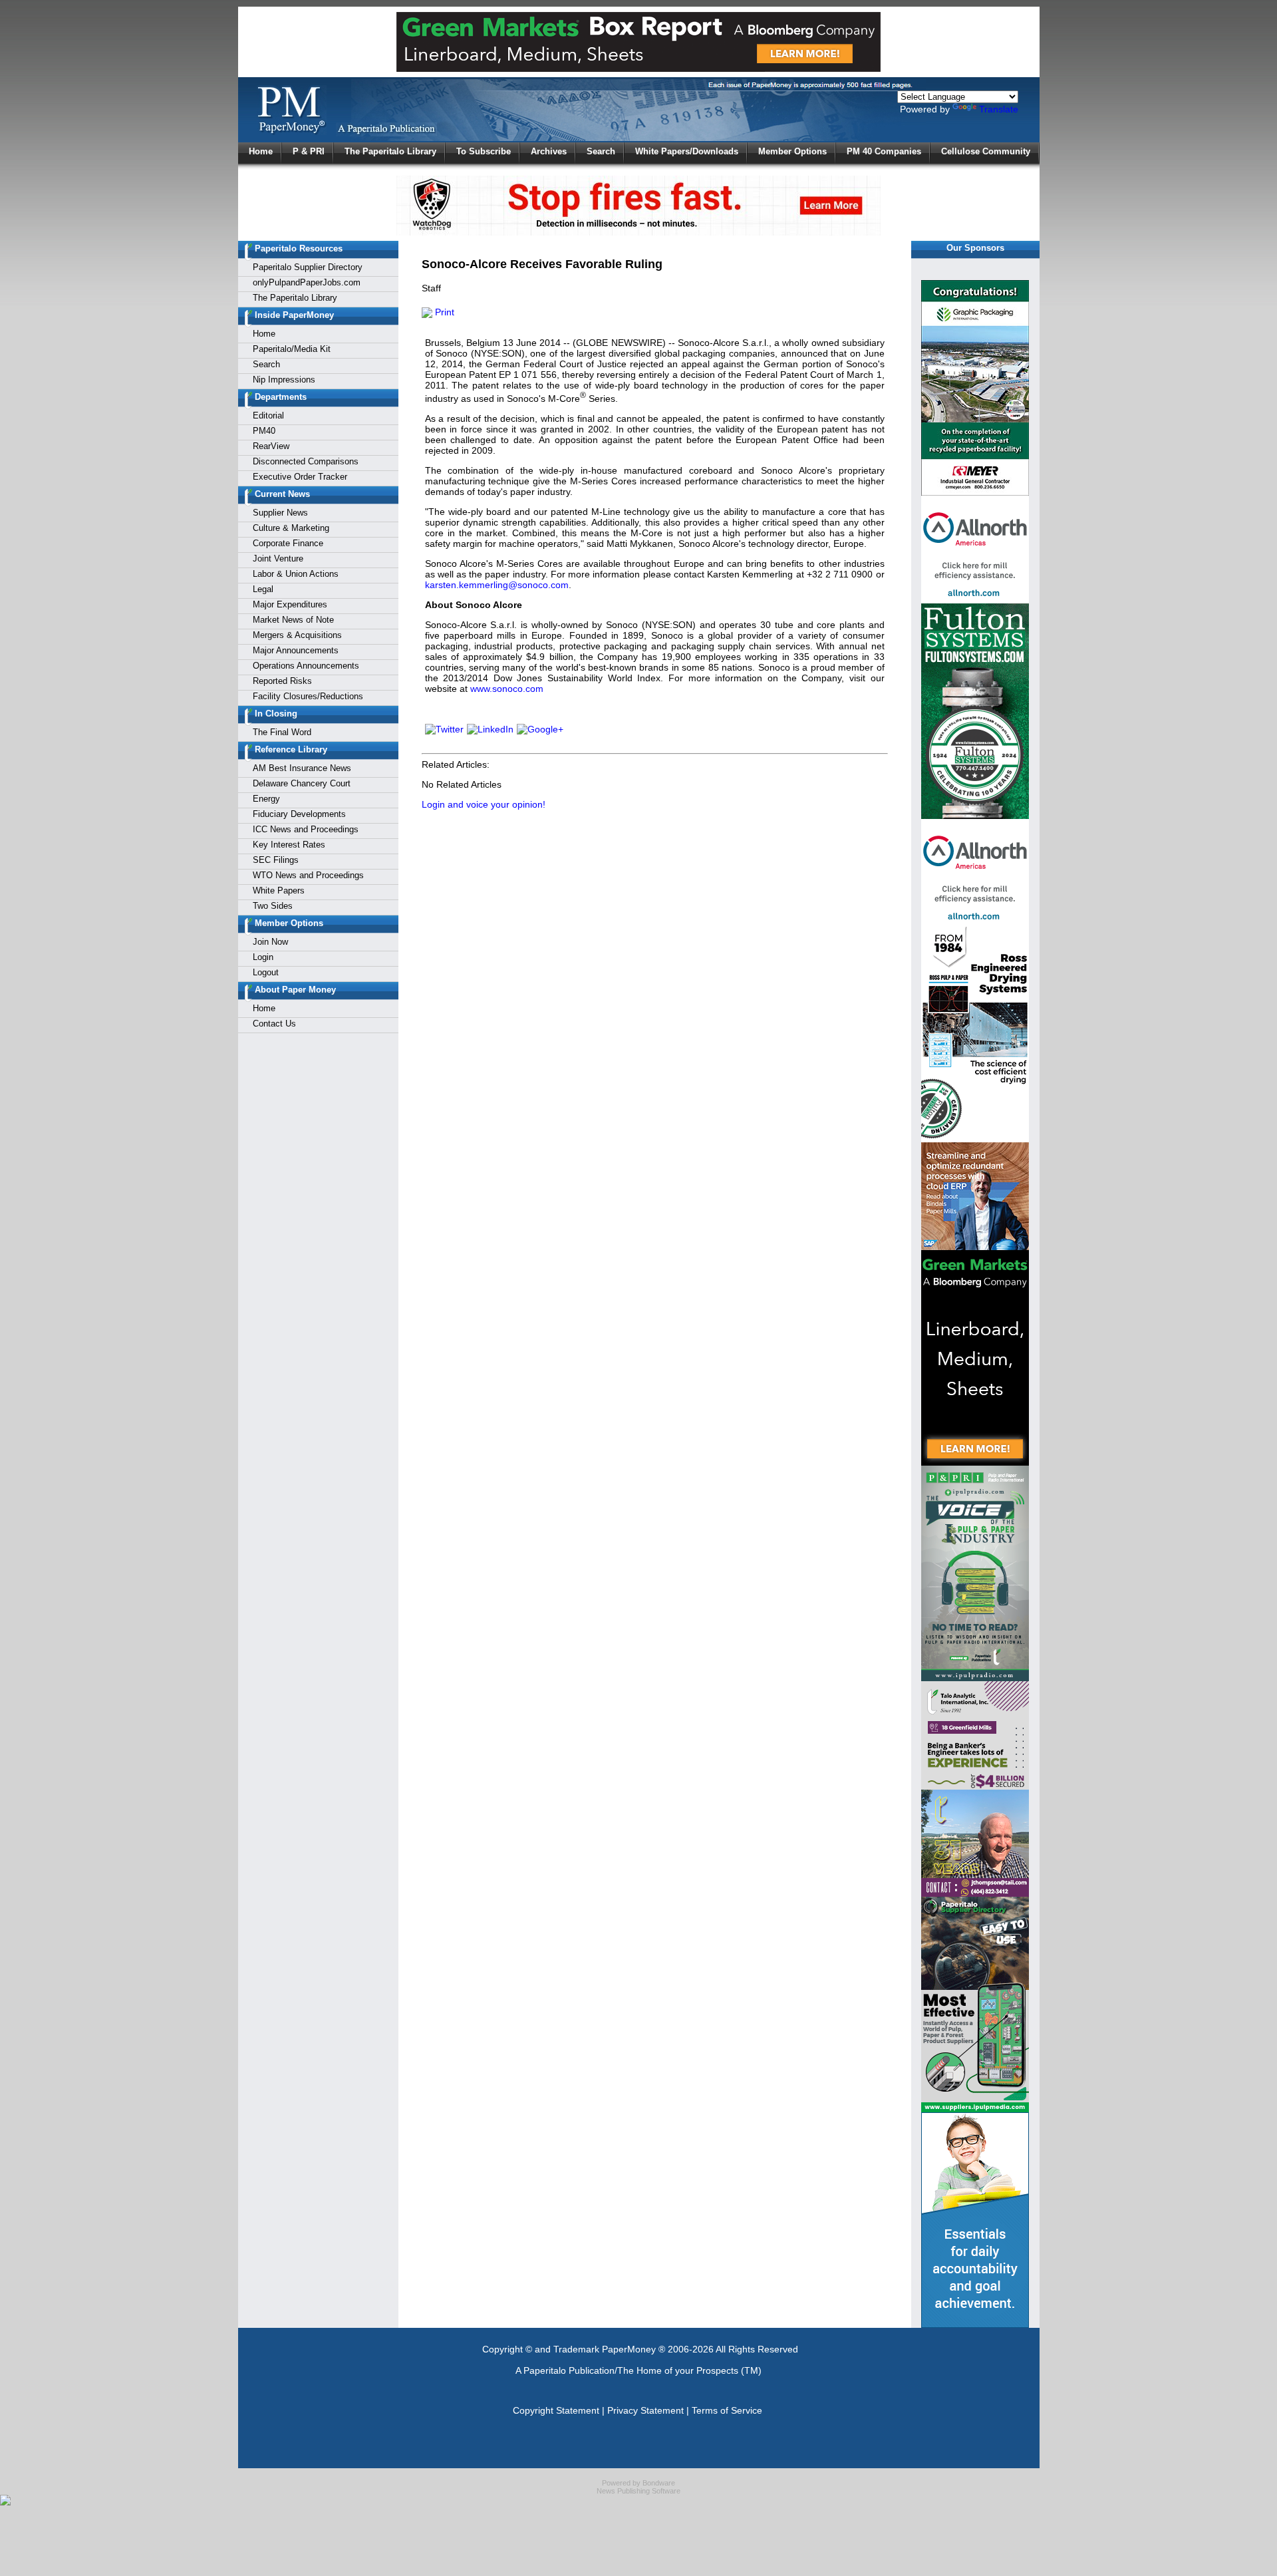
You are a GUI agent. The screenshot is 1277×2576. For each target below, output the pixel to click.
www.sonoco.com (507, 689)
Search (601, 151)
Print (443, 312)
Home (261, 151)
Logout (266, 972)
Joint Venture (278, 559)
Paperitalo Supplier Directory (308, 267)
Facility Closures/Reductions (308, 696)
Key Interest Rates (289, 845)
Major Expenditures (290, 604)
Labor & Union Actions (296, 574)
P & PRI (309, 151)
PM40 (264, 431)
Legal (263, 589)
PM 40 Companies (884, 151)
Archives (549, 151)
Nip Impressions (284, 380)
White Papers (279, 890)
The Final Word (282, 732)
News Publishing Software (638, 2491)
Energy (266, 799)
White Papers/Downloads (687, 151)
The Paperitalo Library (390, 151)
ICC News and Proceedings (306, 829)
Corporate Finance (288, 543)
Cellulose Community (986, 151)
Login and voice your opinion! (484, 804)
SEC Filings (276, 860)
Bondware (659, 2483)
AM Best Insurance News (302, 768)
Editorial (268, 415)
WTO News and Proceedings (308, 875)
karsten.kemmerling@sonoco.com (497, 585)
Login (263, 957)
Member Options (792, 151)
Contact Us (274, 1024)
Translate (999, 109)
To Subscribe (484, 151)
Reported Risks (282, 681)
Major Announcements (296, 650)
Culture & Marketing (291, 528)
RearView (271, 446)
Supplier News (280, 513)
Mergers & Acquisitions (297, 635)
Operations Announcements (306, 666)
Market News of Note (293, 620)
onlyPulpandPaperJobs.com (307, 282)
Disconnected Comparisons (306, 461)
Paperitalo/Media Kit (292, 349)
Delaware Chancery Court (302, 783)
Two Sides (273, 906)
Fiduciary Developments (299, 814)
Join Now (270, 942)
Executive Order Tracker (300, 477)
